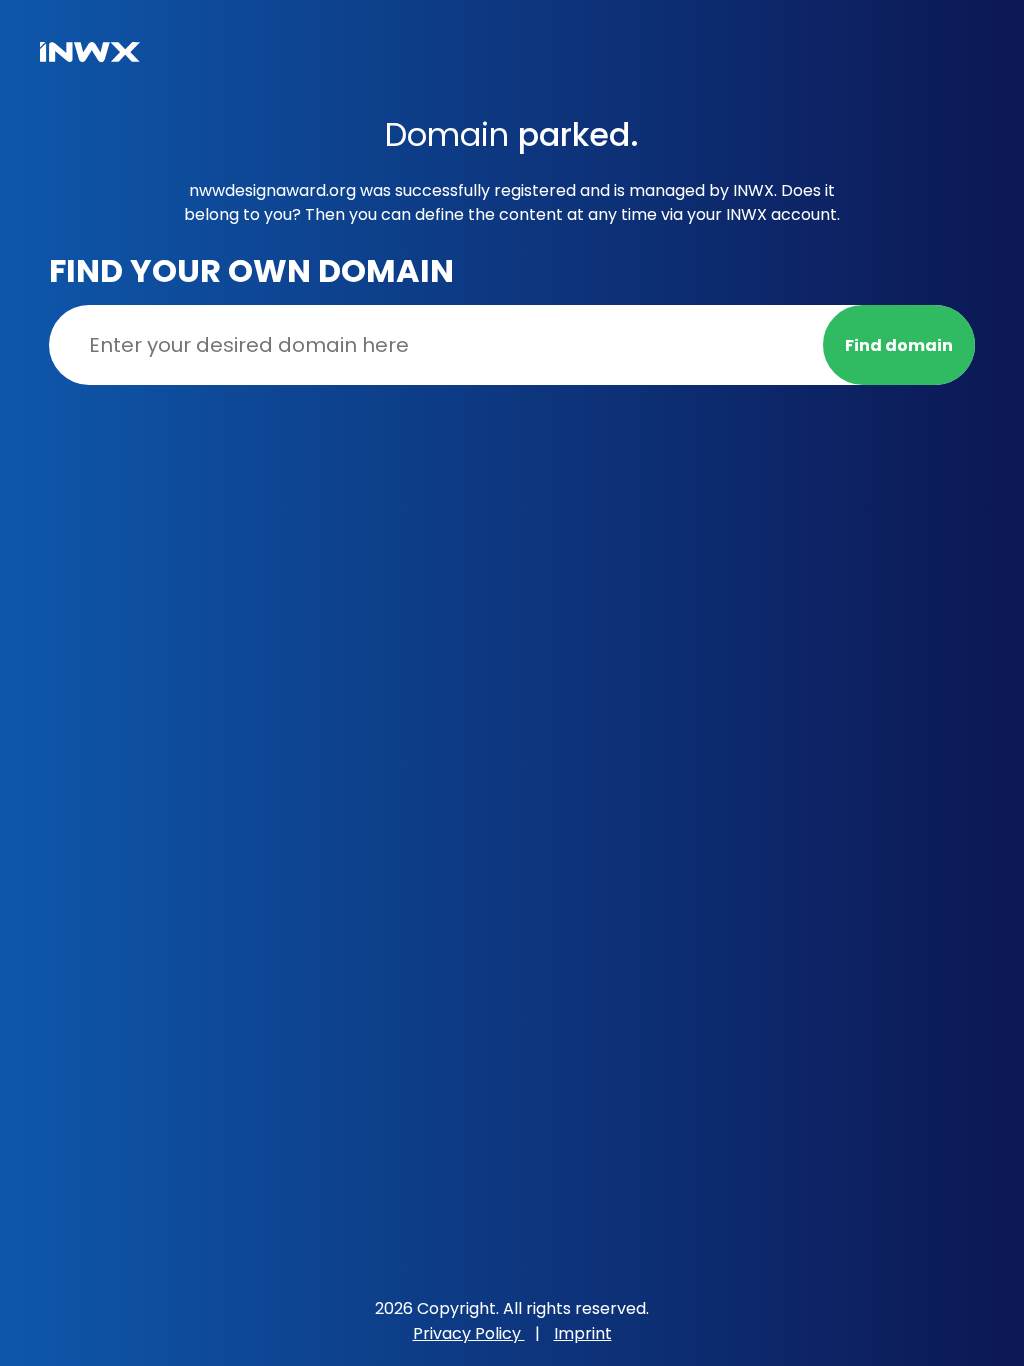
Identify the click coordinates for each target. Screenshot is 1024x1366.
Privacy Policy (469, 1333)
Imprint (583, 1333)
